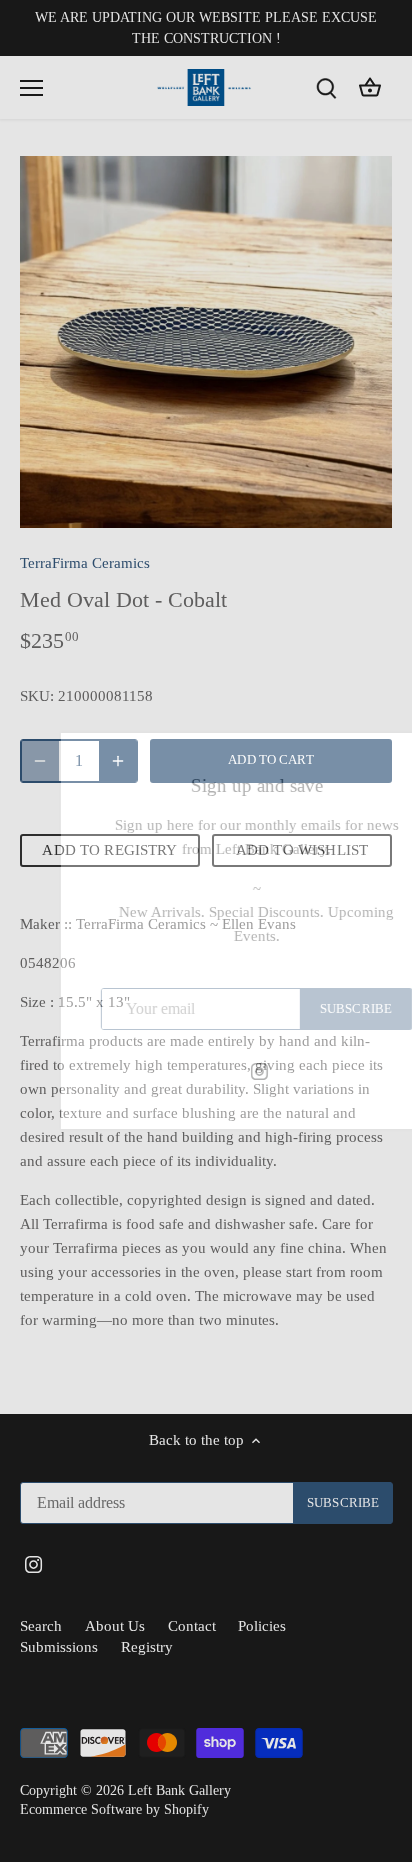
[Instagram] (208, 1070)
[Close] (374, 761)
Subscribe (305, 1009)
